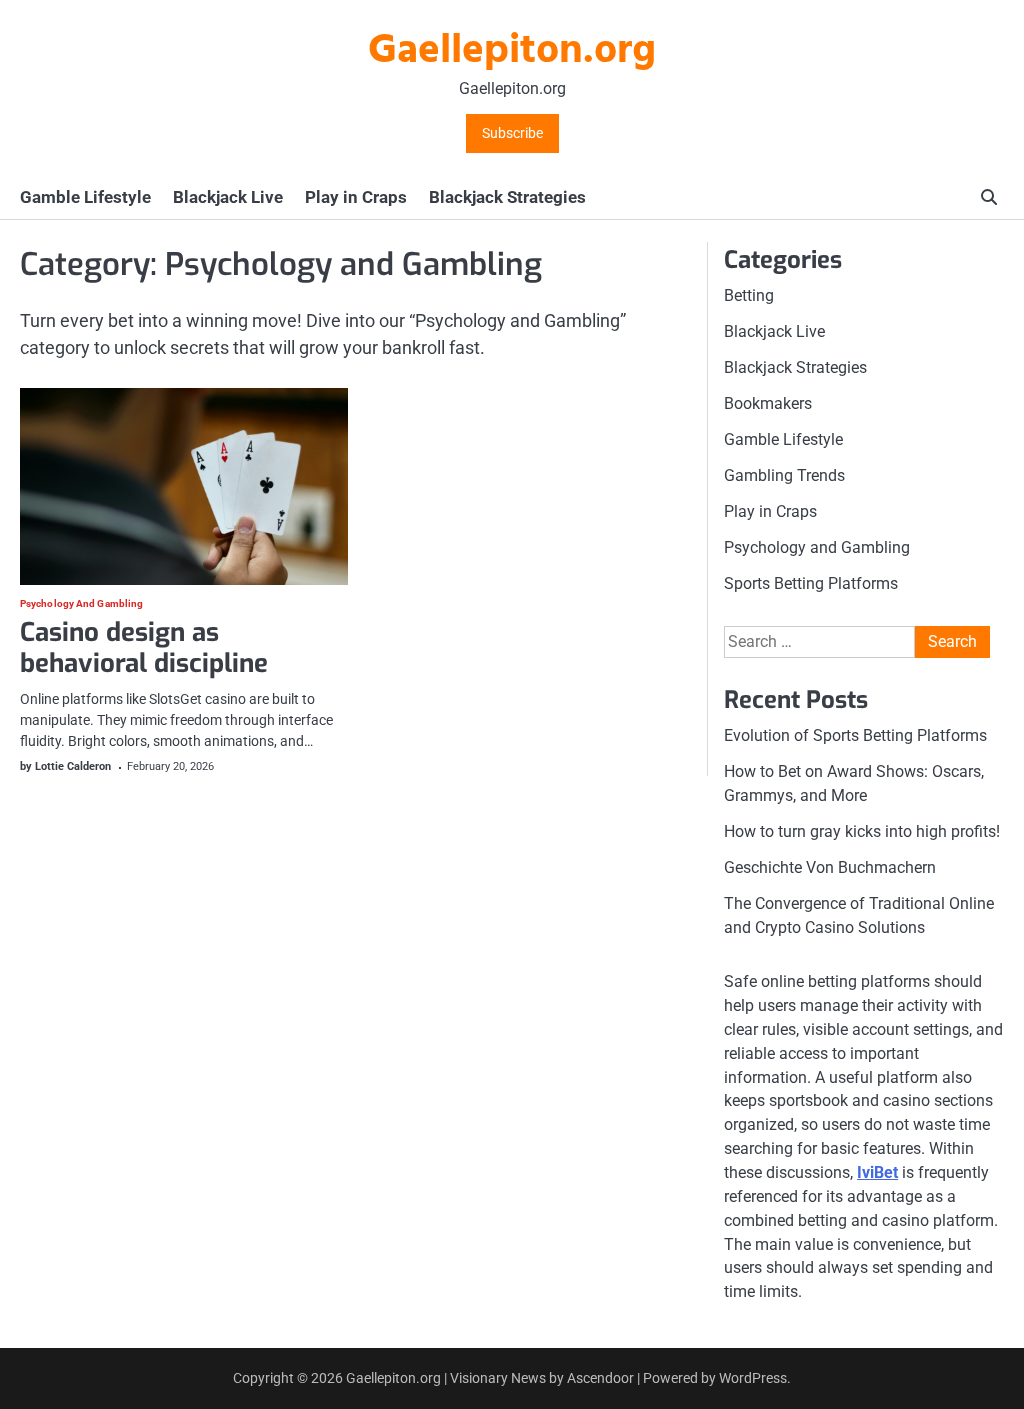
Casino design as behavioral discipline (147, 647)
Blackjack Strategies (507, 197)
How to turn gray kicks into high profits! (862, 831)
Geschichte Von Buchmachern (830, 867)
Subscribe (512, 133)
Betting (749, 295)
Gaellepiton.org (512, 51)
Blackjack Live (228, 197)
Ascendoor (600, 1378)
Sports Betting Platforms (811, 583)
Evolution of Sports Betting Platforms (855, 735)
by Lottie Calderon (65, 766)
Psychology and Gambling (81, 604)
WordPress (753, 1378)
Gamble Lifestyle (85, 197)
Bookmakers (768, 403)
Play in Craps (356, 197)
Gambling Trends (784, 475)
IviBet (877, 1172)
